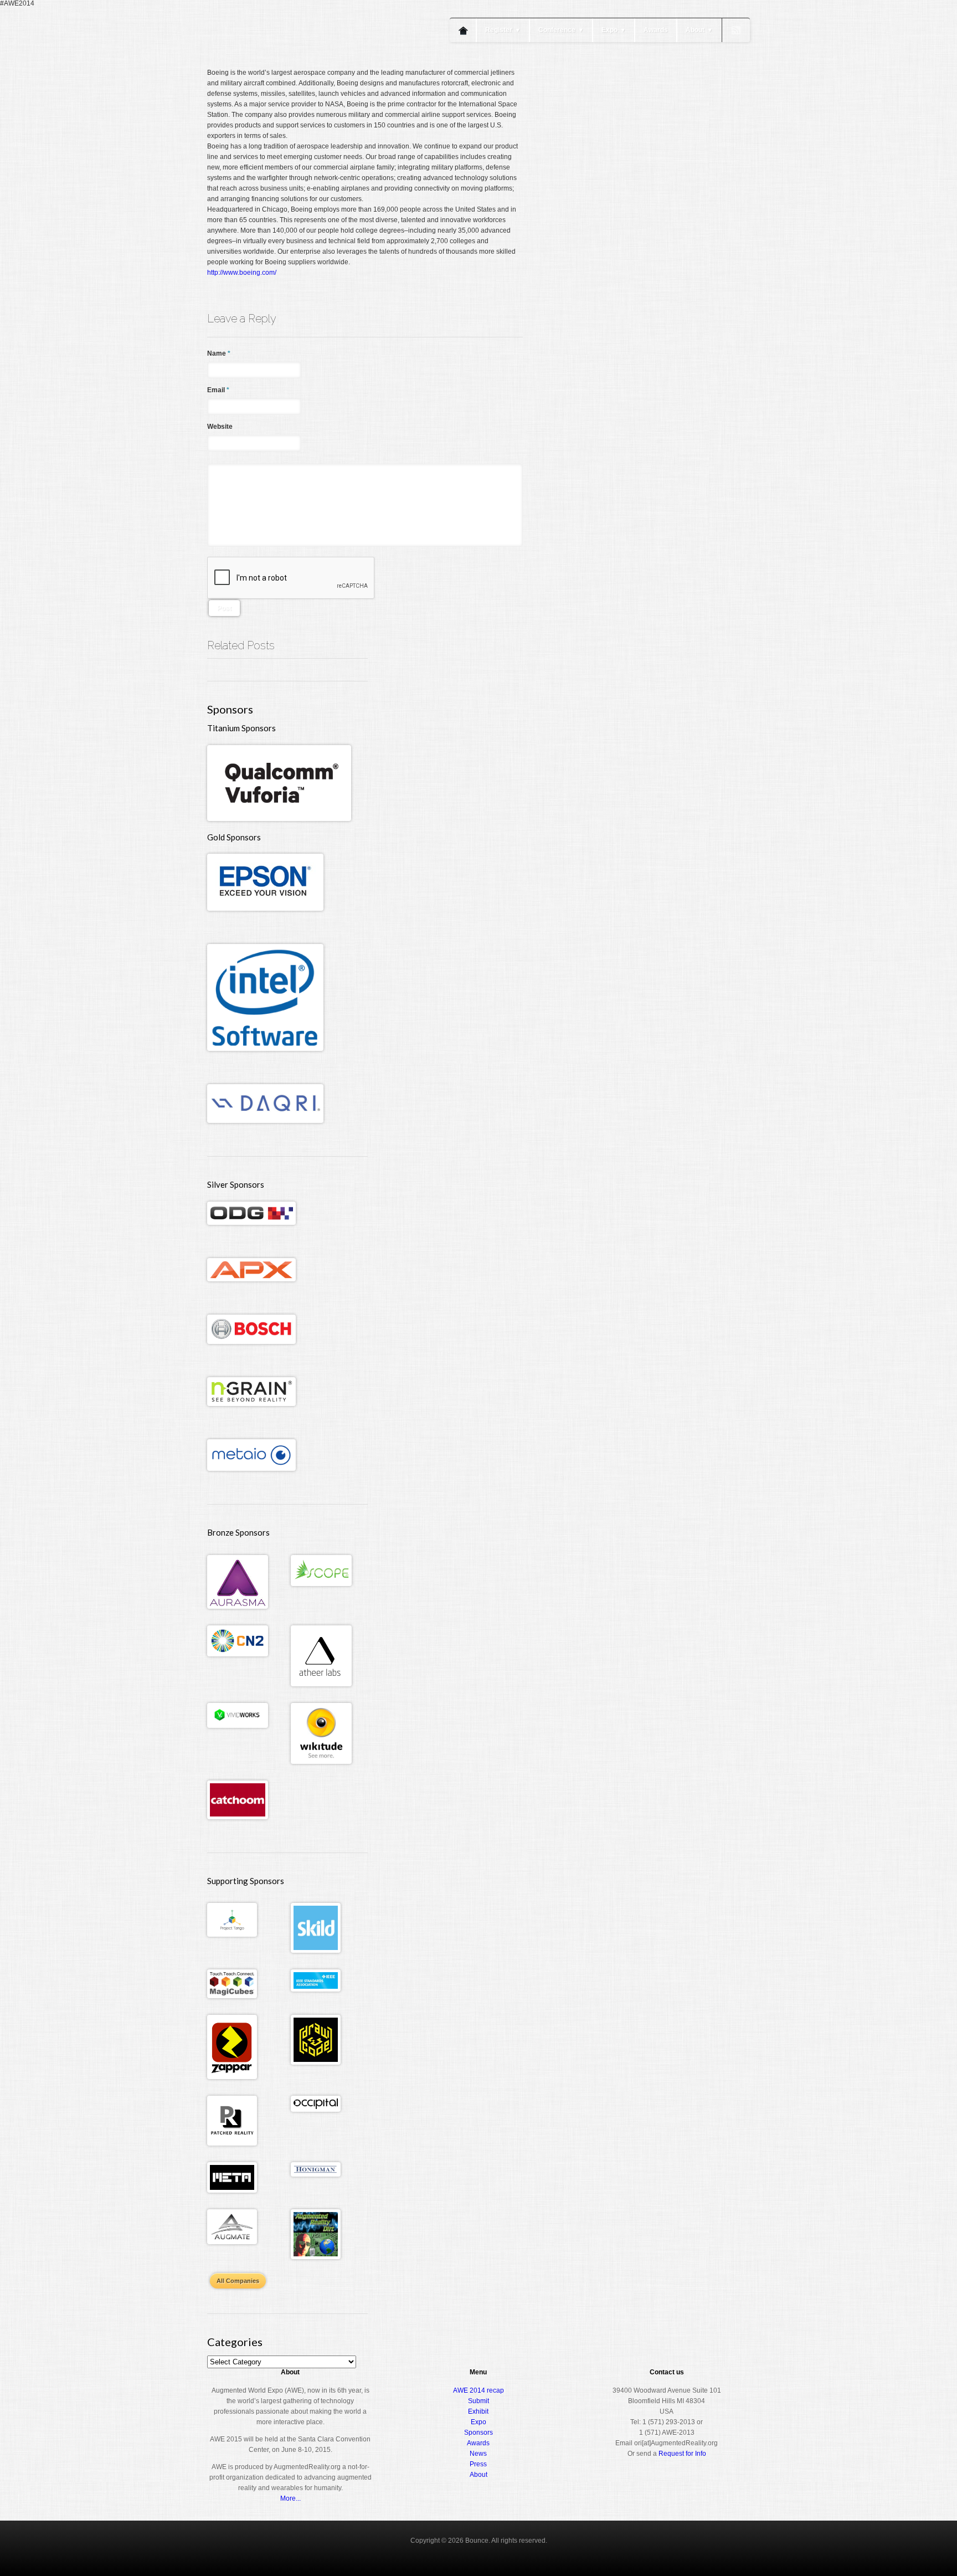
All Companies (238, 2281)
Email (218, 390)
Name (219, 353)
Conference (561, 30)
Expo (614, 30)
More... (290, 2498)
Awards (656, 30)
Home (463, 30)
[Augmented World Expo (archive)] (271, 65)
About (699, 30)
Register (503, 30)
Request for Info (682, 2454)
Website (220, 427)
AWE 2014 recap (478, 2390)
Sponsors (478, 2433)
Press (478, 2464)
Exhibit (478, 2411)
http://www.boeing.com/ (242, 273)
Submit (478, 2401)
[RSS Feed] (736, 30)
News (478, 2454)
